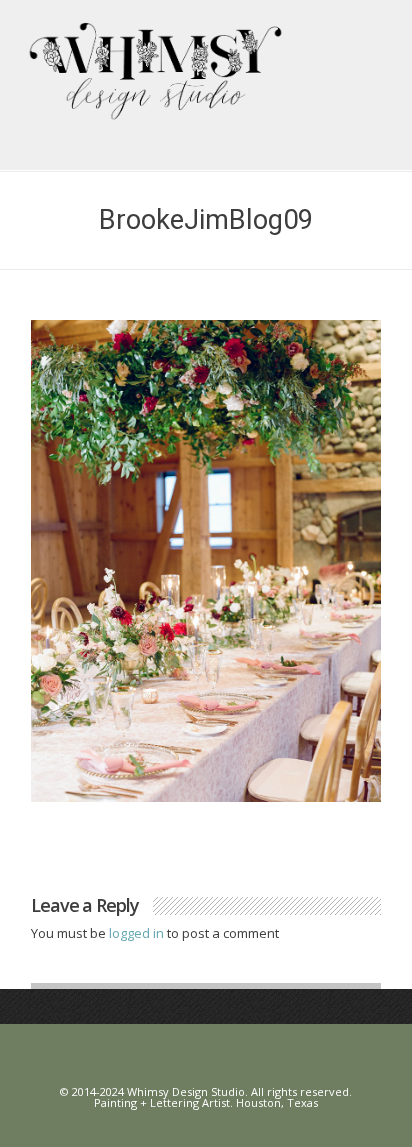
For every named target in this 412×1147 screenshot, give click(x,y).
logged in (138, 933)
